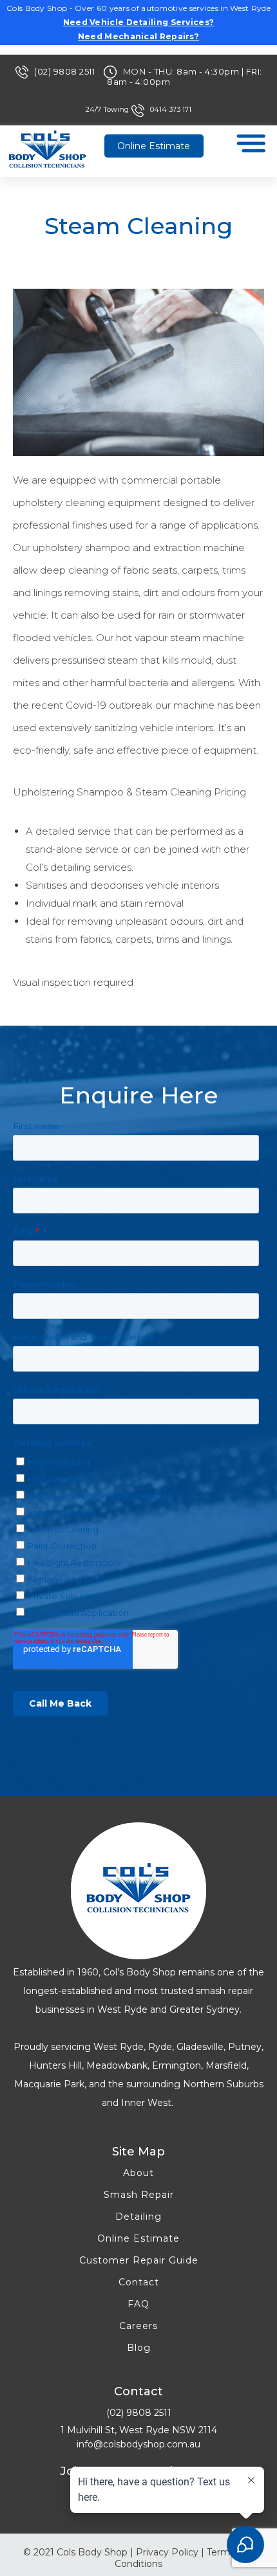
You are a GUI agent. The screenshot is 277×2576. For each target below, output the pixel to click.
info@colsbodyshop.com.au (138, 2444)
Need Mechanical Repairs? (138, 36)
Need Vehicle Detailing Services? (139, 22)
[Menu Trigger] (251, 146)
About (138, 2173)
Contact (139, 2282)
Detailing (138, 2217)
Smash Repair (139, 2195)
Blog (139, 2348)
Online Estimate (154, 146)
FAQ (138, 2304)
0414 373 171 (171, 109)
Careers (138, 2326)
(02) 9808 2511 (66, 71)
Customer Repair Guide (139, 2260)
